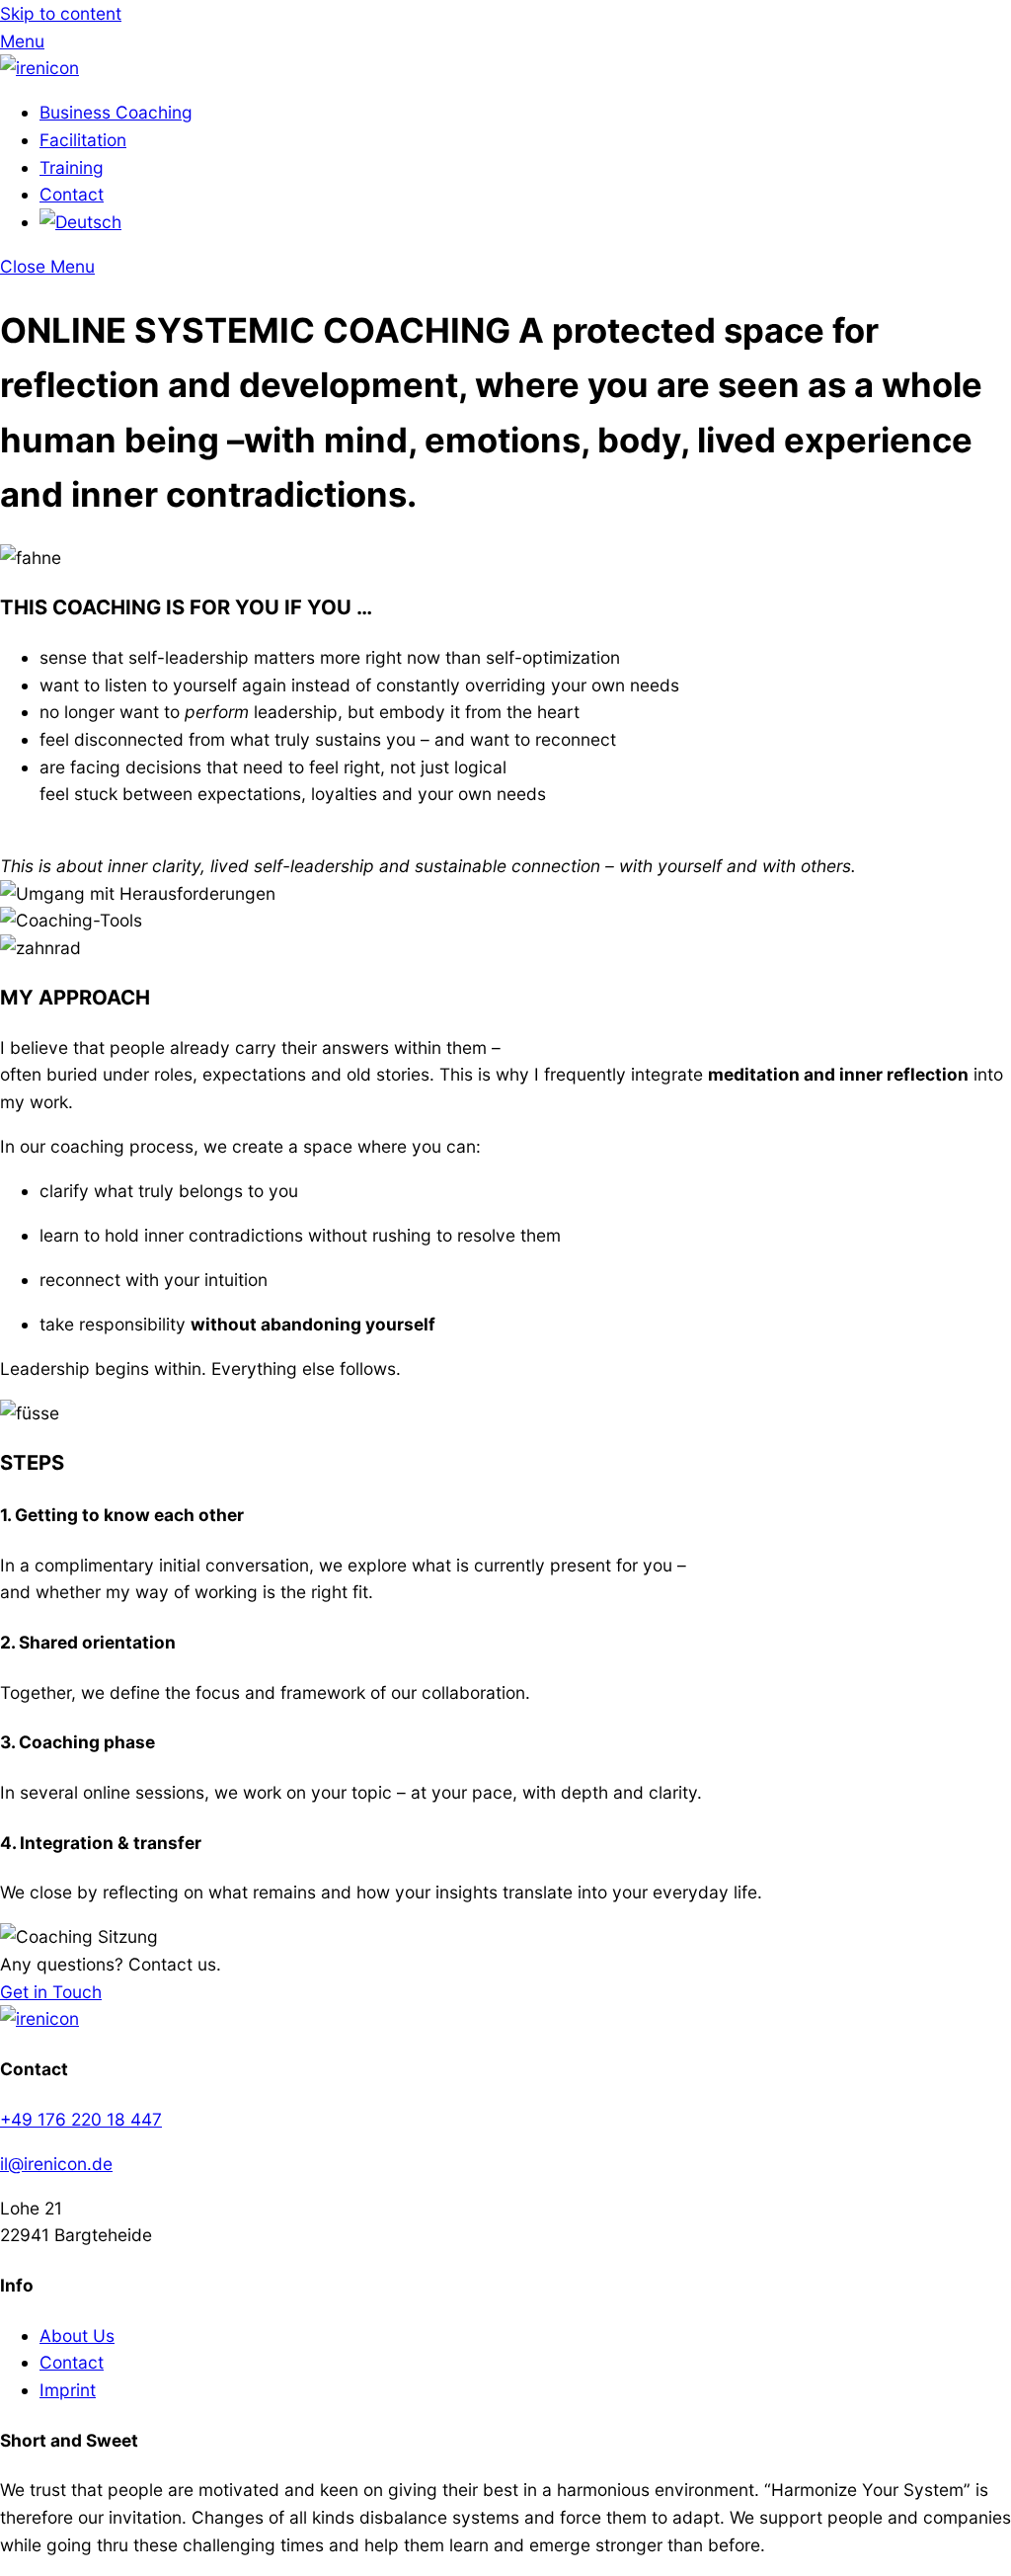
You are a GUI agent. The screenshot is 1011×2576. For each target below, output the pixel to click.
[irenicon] (39, 68)
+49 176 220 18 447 (81, 2119)
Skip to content (61, 13)
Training (72, 167)
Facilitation (83, 140)
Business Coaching (116, 112)
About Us (77, 2335)
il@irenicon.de (56, 2164)
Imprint (68, 2390)
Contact (72, 194)
